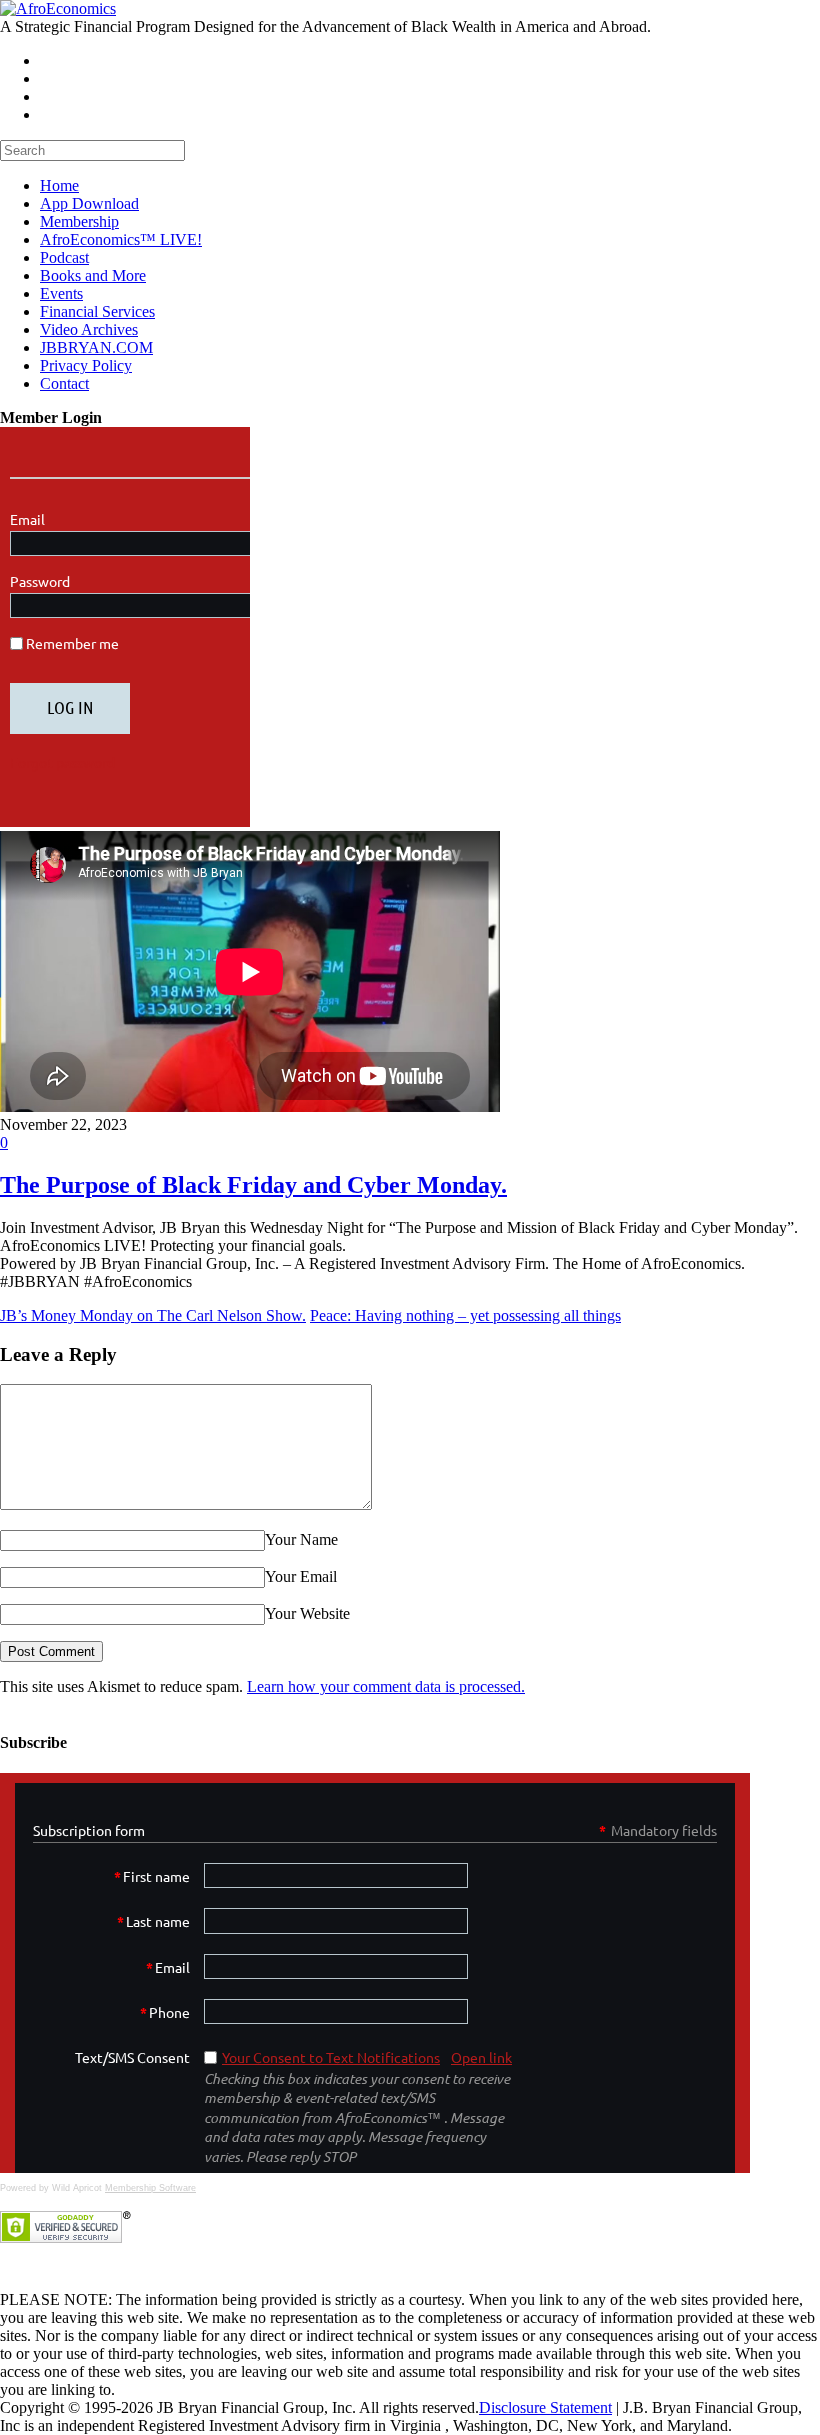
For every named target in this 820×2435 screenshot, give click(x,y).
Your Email (301, 1576)
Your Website (307, 1613)
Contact (64, 383)
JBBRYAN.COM (96, 347)
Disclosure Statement (545, 2407)
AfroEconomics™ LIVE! (121, 239)
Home (59, 185)
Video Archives (89, 329)
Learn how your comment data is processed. (386, 1686)
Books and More (93, 275)
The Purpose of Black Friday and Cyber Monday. (253, 1185)
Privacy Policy (86, 365)
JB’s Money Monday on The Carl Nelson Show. (153, 1315)
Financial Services (97, 311)
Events (61, 293)
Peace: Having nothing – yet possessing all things (465, 1315)
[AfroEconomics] (58, 8)
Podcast (64, 257)
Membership (79, 221)
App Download (89, 203)
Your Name (301, 1539)
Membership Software (150, 2188)
